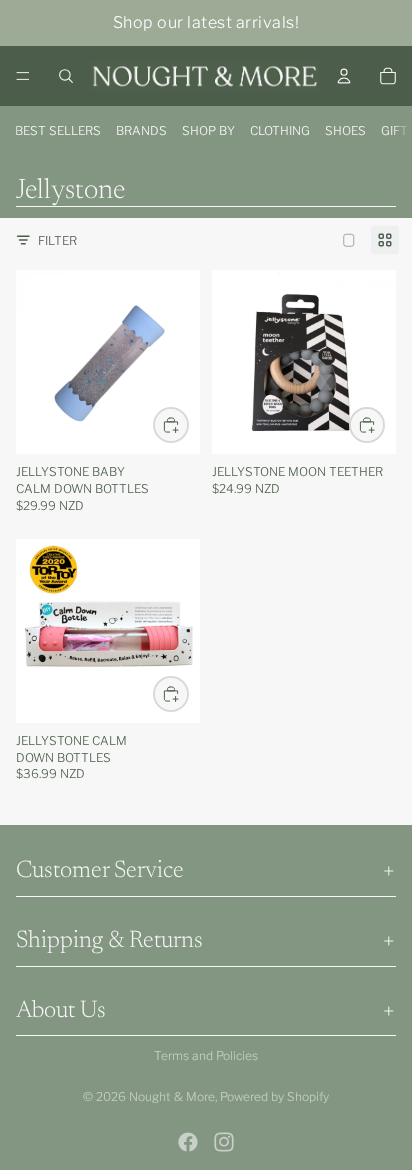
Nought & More (172, 1096)
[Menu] (23, 76)
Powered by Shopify (274, 1096)
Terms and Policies (206, 1055)
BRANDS (141, 130)
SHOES (345, 130)
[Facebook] (188, 1142)
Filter (57, 240)
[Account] (344, 76)
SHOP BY (208, 130)
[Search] (66, 76)
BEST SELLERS (58, 130)
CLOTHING (280, 130)
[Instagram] (224, 1142)
